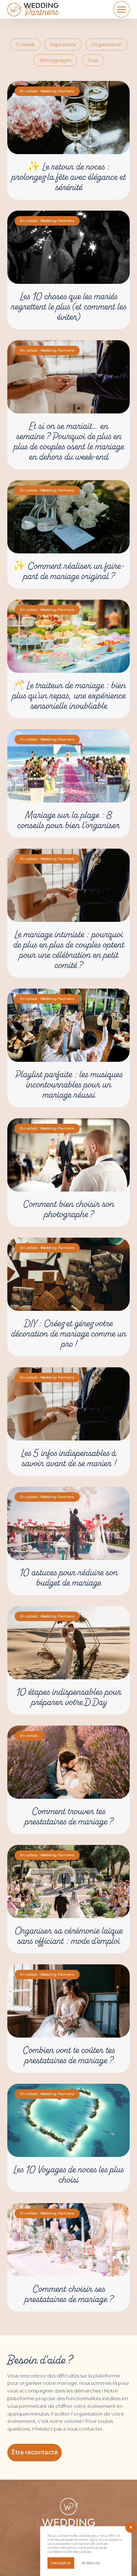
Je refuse (91, 2563)
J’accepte (61, 2563)
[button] (35, 2453)
